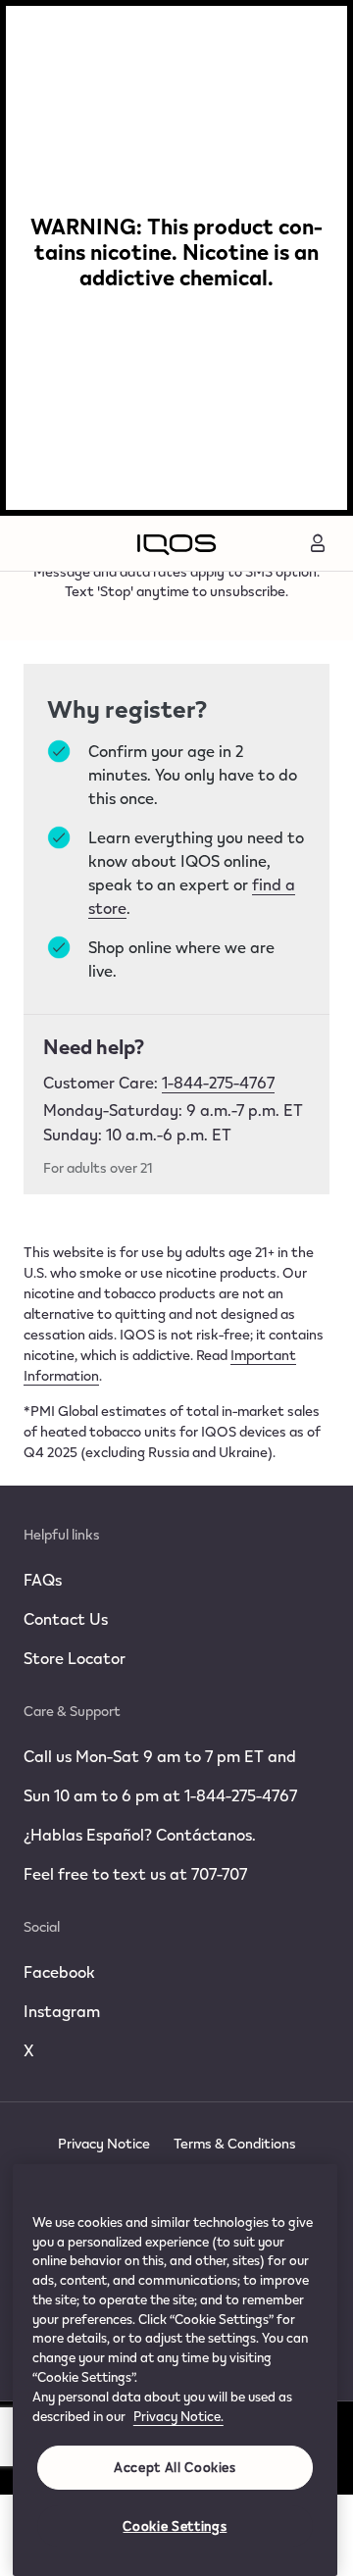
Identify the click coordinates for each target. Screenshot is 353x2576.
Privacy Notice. (178, 2416)
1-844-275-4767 (218, 1082)
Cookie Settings (175, 2526)
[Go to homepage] (176, 543)
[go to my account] (318, 543)
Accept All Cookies (175, 2467)
